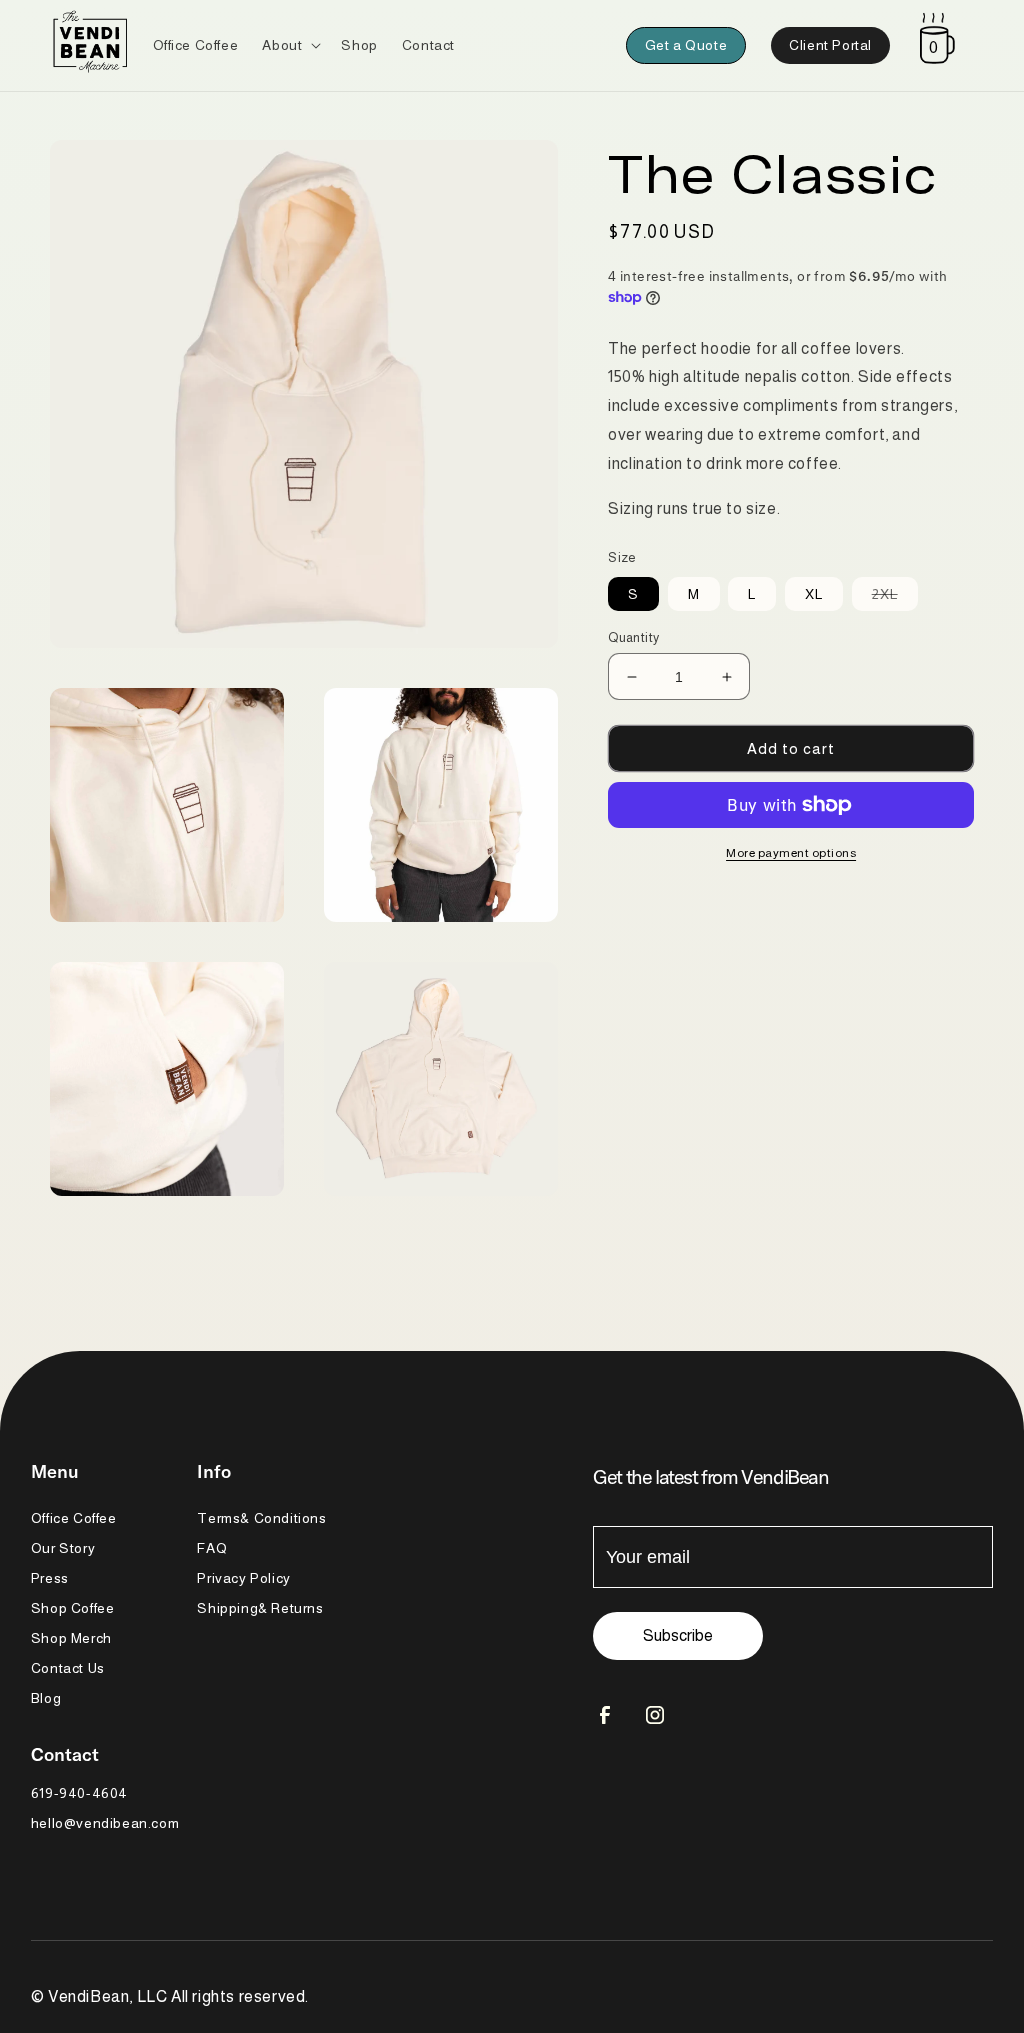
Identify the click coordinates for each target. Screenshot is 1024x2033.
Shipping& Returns (260, 1608)
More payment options (791, 853)
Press (50, 1578)
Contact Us (68, 1668)
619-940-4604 (79, 1793)
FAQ (212, 1548)
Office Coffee (74, 1518)
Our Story (63, 1548)
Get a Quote (686, 45)
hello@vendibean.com (105, 1823)
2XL (895, 598)
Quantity (633, 637)
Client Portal (830, 45)
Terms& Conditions (261, 1518)
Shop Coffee (73, 1608)
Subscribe (678, 1635)
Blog (46, 1698)
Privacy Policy (243, 1578)
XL (814, 594)
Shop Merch (71, 1638)
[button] (289, 45)
